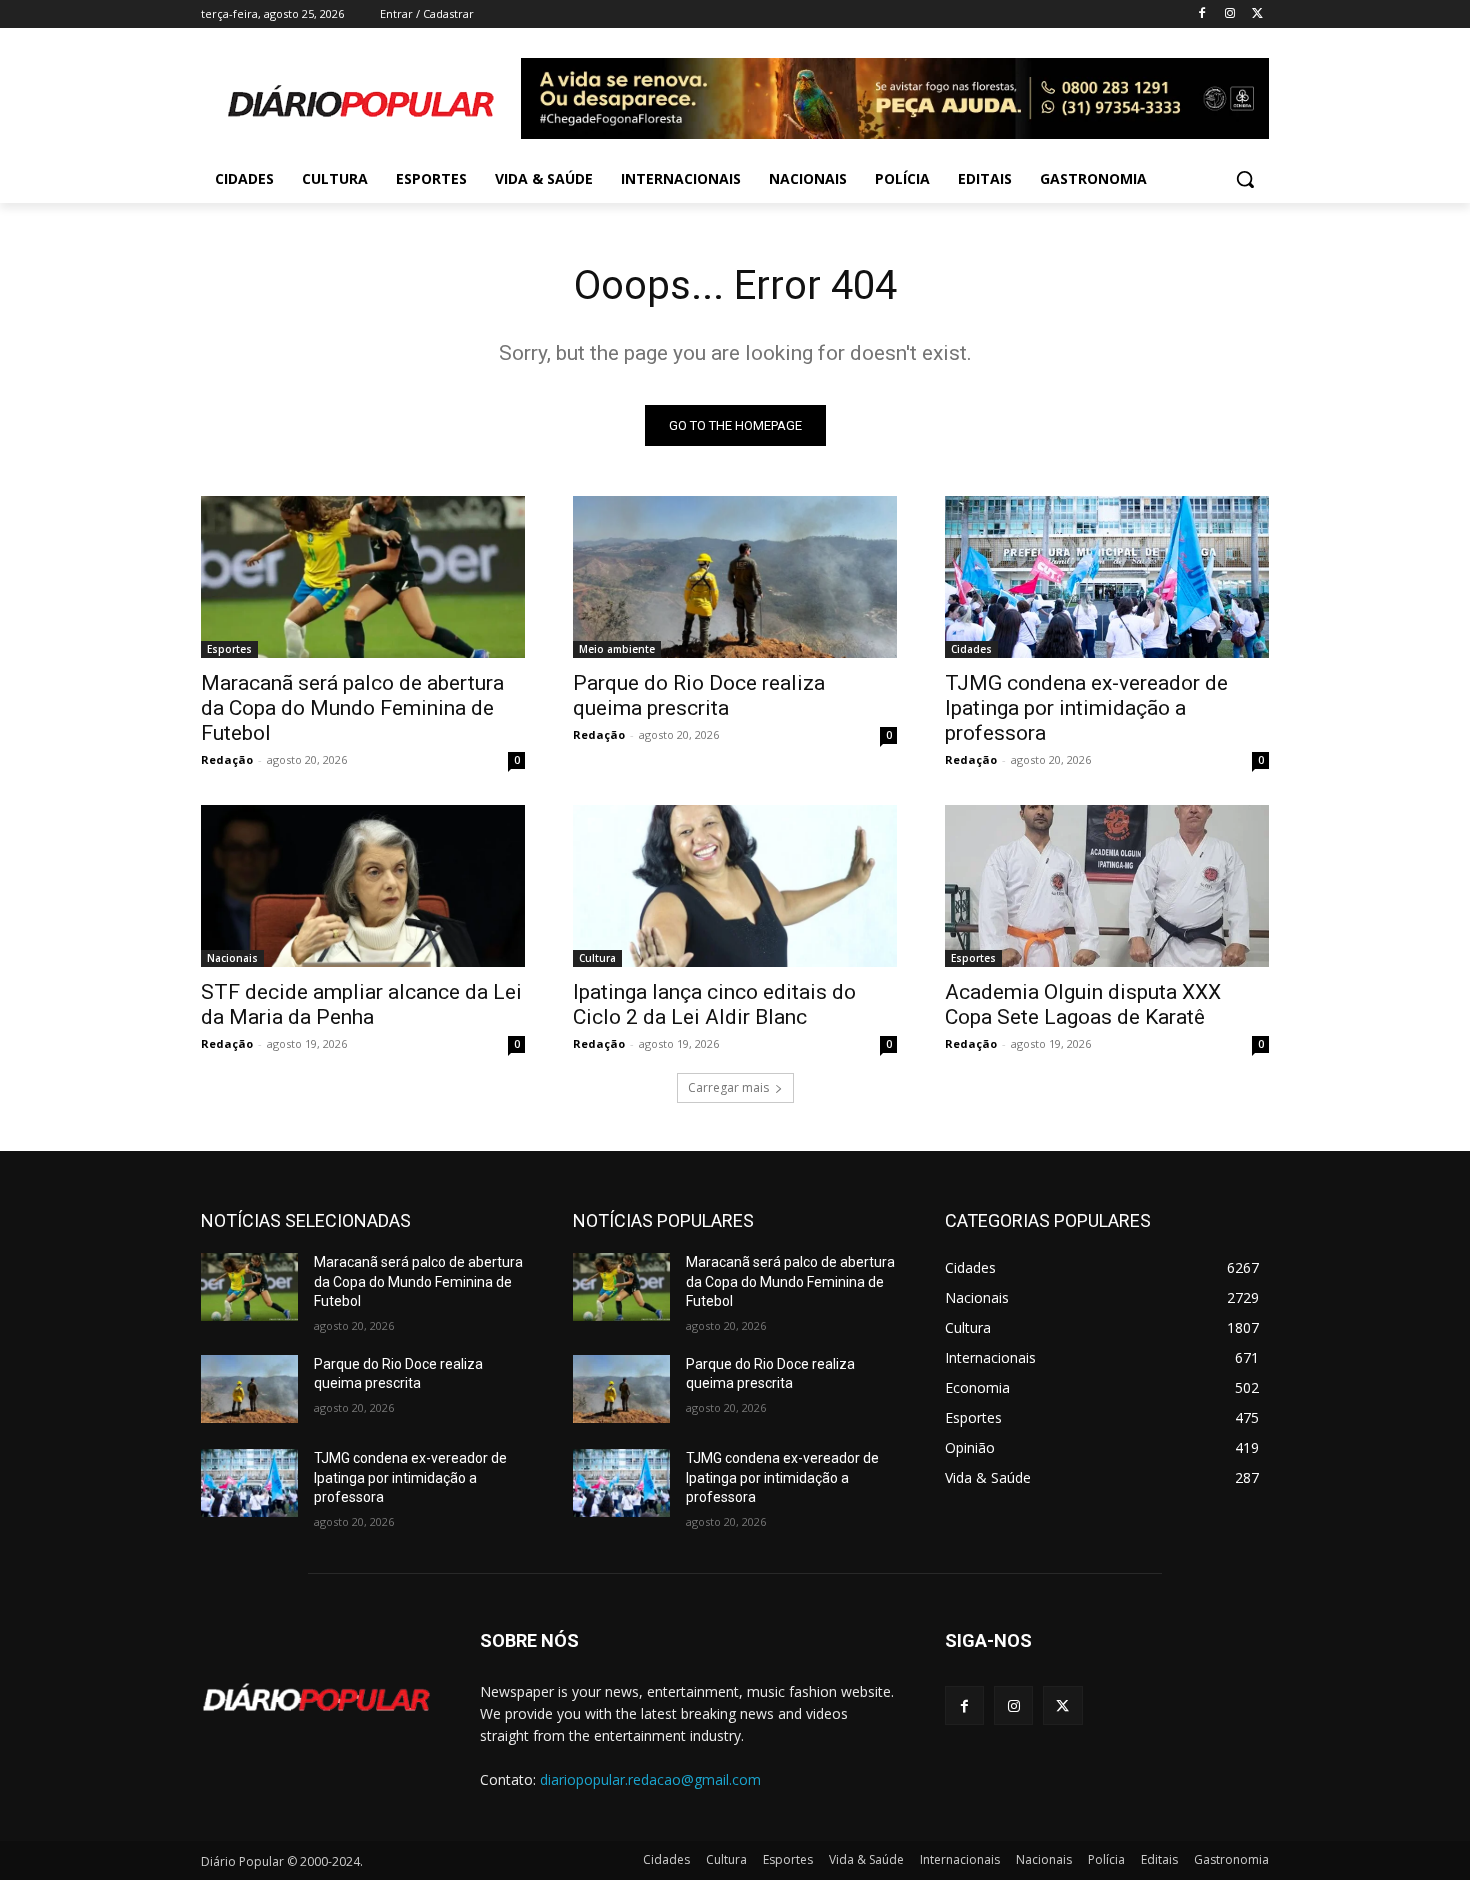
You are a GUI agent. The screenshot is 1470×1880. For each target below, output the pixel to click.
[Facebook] (1202, 14)
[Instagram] (1229, 14)
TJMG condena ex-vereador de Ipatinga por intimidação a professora (1086, 708)
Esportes (229, 649)
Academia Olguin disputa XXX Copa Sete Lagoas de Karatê (1083, 1004)
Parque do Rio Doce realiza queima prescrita (699, 695)
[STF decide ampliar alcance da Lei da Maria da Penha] (363, 886)
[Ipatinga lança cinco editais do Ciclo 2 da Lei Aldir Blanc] (735, 886)
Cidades (971, 649)
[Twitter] (1257, 14)
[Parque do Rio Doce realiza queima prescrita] (735, 577)
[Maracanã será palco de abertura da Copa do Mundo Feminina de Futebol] (363, 577)
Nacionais (232, 958)
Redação (227, 759)
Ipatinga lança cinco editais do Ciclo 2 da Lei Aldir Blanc (714, 1004)
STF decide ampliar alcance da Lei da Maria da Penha (361, 1004)
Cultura (597, 958)
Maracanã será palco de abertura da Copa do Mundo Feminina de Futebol (352, 708)
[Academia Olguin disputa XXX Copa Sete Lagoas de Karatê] (1107, 886)
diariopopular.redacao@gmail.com (650, 1779)
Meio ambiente (617, 649)
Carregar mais (728, 1087)
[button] (1245, 179)
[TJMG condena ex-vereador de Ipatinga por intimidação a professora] (1107, 577)
